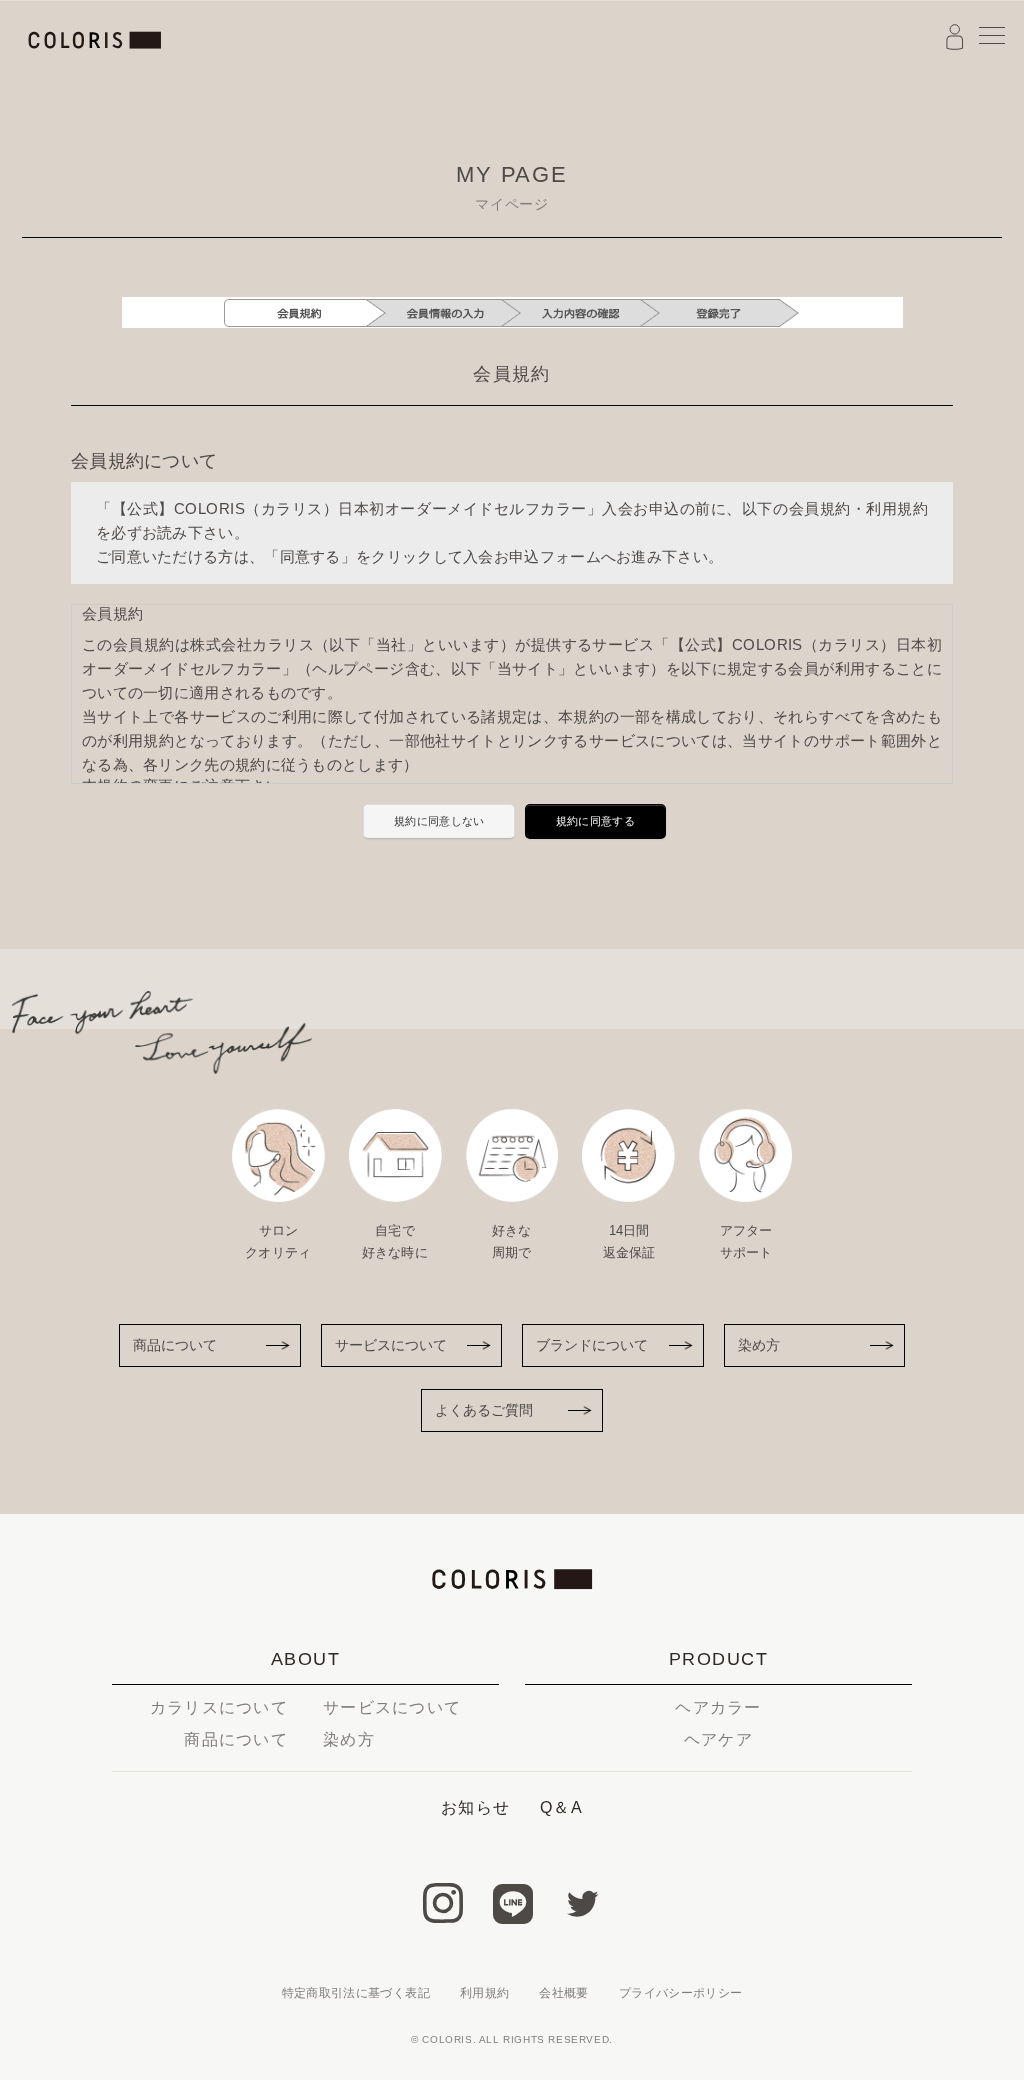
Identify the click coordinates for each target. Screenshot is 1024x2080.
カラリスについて (219, 1707)
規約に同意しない (439, 821)
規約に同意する (595, 821)
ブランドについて (592, 1345)
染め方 (759, 1345)
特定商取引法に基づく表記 (356, 1993)
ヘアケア (718, 1739)
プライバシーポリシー (681, 1993)
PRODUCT (718, 1659)
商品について (175, 1345)
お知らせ (475, 1807)
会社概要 (563, 1993)
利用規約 (484, 1993)
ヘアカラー (718, 1707)
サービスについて (391, 1345)
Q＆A (561, 1807)
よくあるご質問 (484, 1410)
